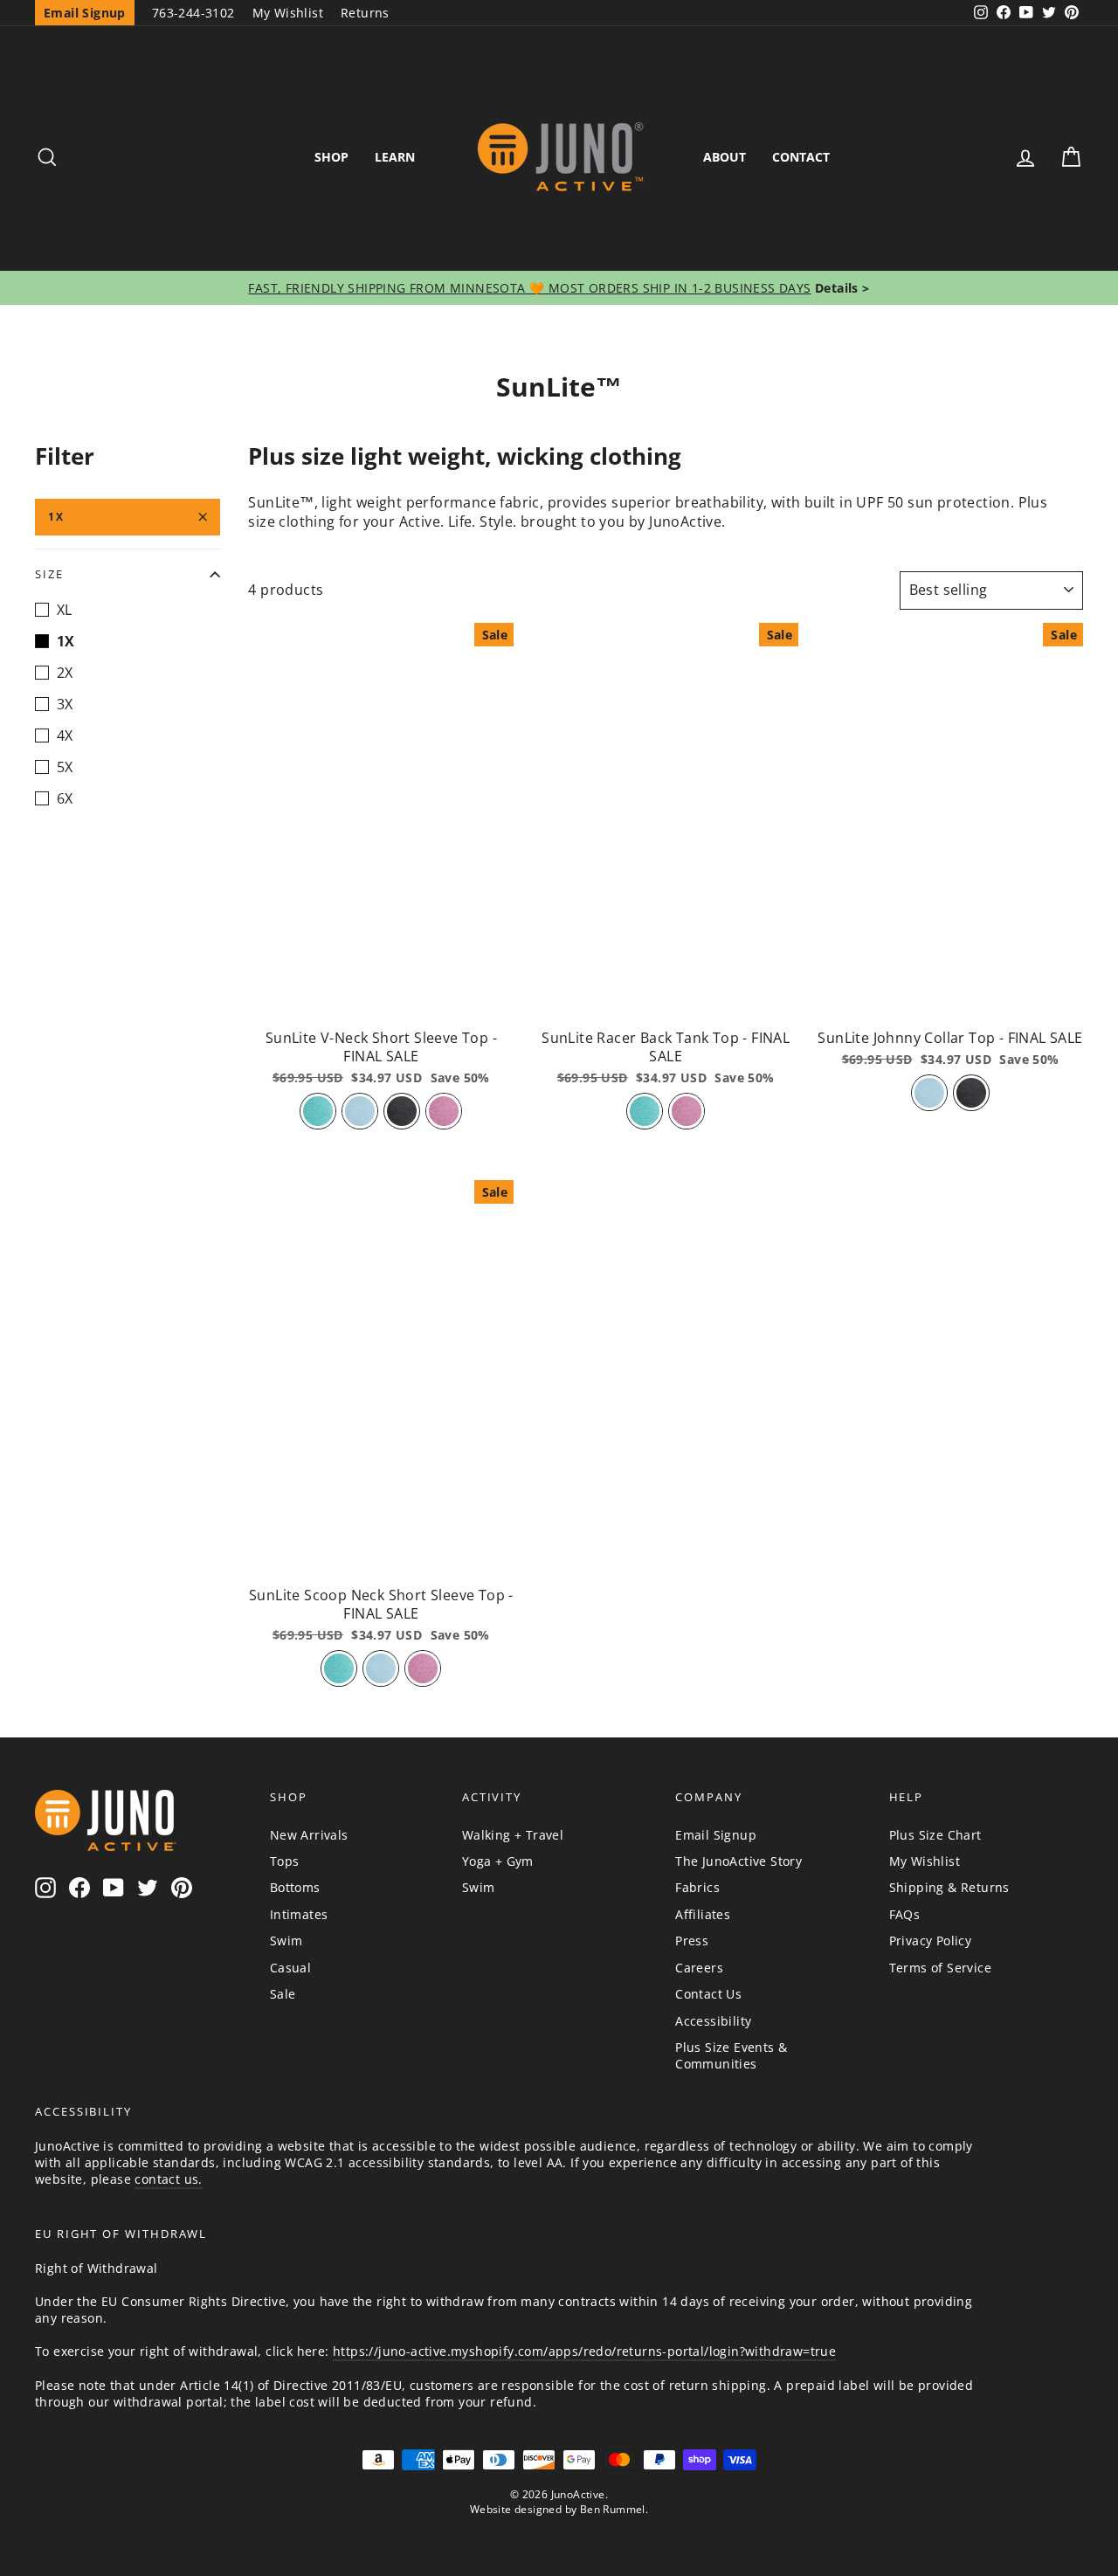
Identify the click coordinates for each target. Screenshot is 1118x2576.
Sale (283, 1994)
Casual (290, 1968)
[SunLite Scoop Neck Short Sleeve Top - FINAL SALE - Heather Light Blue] (381, 1668)
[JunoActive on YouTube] (114, 1888)
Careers (699, 1968)
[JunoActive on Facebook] (79, 1888)
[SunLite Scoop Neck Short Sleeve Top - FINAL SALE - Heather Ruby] (423, 1668)
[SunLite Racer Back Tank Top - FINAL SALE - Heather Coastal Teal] (645, 1111)
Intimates (299, 1914)
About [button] (725, 157)
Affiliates (703, 1914)
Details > (841, 288)
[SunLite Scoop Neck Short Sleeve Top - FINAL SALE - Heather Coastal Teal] (339, 1668)
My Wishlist (288, 13)
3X (65, 704)
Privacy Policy (931, 1941)
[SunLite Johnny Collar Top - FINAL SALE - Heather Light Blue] (929, 1093)
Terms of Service (940, 1968)
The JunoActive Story (738, 1861)
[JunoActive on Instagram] (45, 1888)
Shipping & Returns (949, 1887)
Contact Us (708, 1994)
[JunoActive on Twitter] (148, 1888)
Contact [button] (801, 157)
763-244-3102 (193, 13)
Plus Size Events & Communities (731, 2055)
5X (65, 767)
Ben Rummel (613, 2509)
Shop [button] (331, 157)
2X (65, 673)
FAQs (905, 1914)
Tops (285, 1861)
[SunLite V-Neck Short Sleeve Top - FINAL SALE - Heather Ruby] (444, 1111)
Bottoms (295, 1887)
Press (692, 1941)
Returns (365, 13)
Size (49, 574)
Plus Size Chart (935, 1835)
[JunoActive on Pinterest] (182, 1888)
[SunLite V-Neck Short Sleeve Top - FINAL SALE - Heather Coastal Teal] (318, 1111)
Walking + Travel (513, 1835)
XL (65, 610)
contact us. (168, 2179)
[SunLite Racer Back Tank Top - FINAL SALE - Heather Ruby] (687, 1111)
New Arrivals (309, 1835)
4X (65, 736)
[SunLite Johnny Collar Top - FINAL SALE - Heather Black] (971, 1093)
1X (56, 517)
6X (65, 798)
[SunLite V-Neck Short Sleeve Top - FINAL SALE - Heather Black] (402, 1111)
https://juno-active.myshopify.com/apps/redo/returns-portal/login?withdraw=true (584, 2351)
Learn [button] (395, 157)
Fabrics (697, 1887)
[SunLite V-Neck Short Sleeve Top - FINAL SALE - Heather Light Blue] (360, 1111)
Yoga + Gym (498, 1861)
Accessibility (713, 2021)
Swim (286, 1941)
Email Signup (716, 1835)
